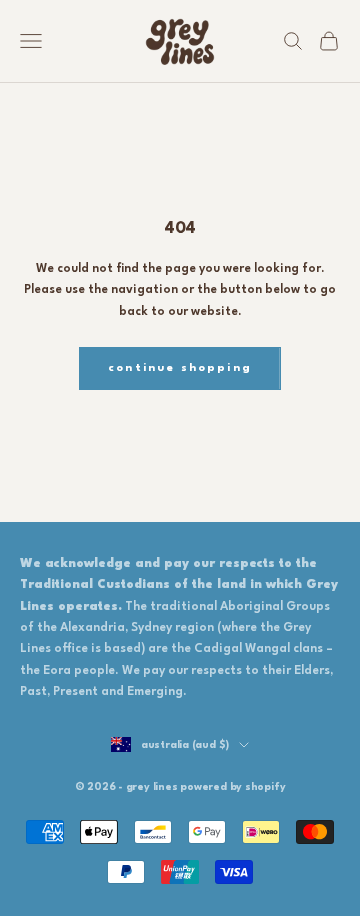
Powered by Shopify (232, 787)
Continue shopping (180, 368)
